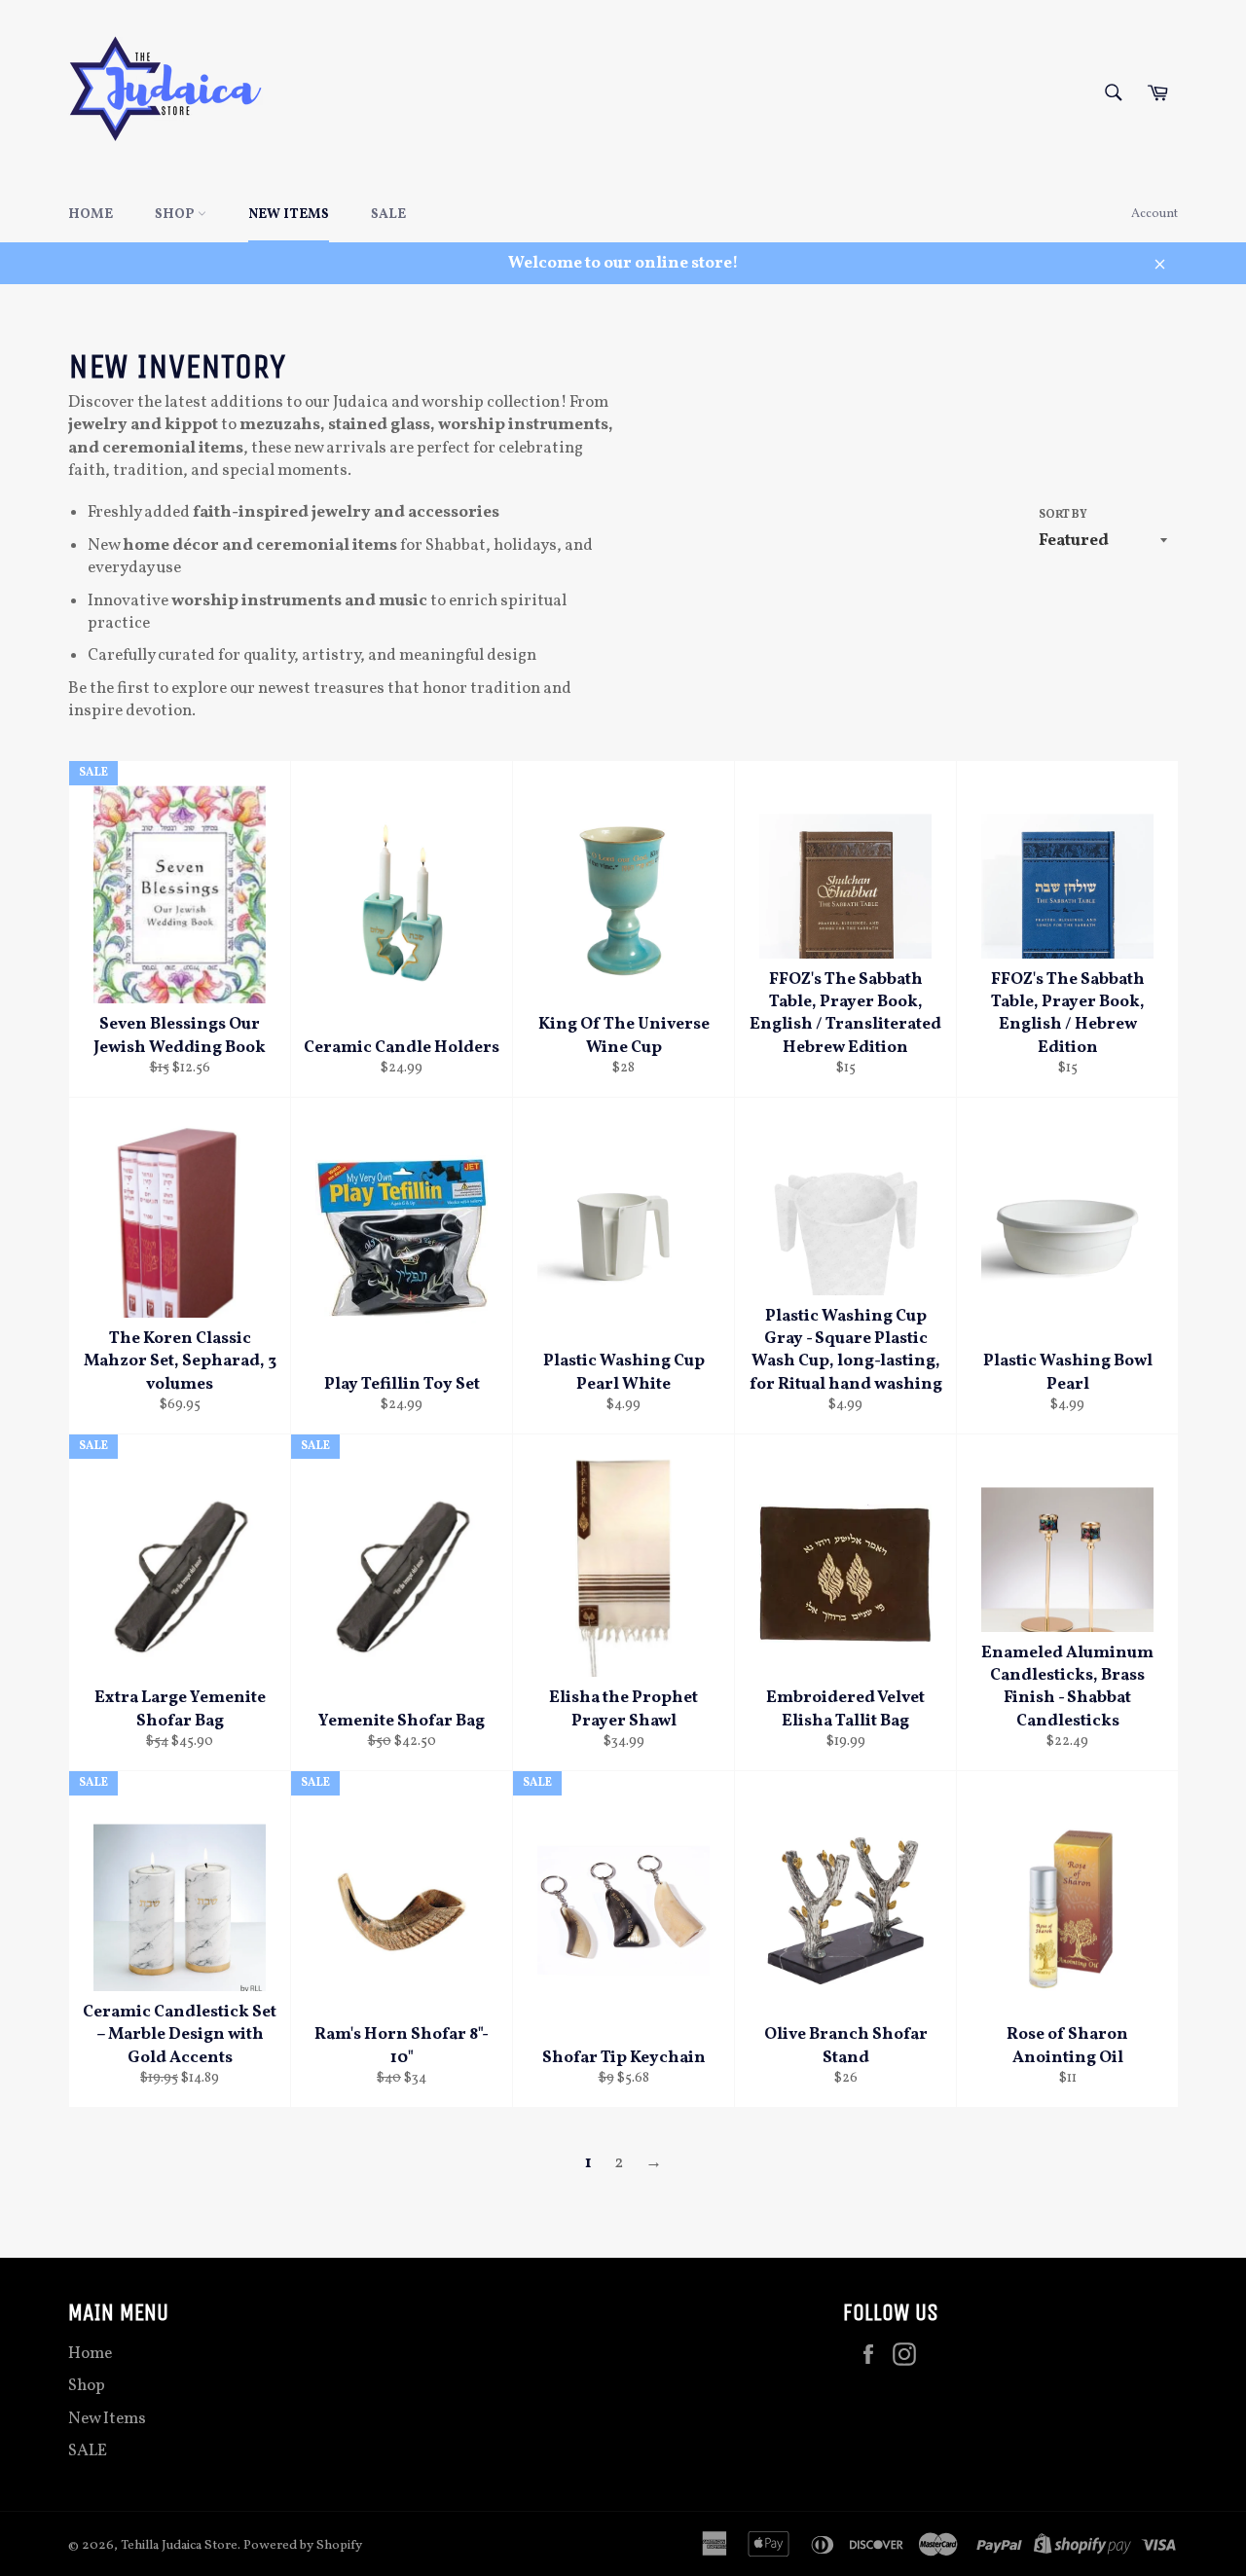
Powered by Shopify (303, 2545)
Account (1154, 214)
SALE (388, 215)
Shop (176, 215)
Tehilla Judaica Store (179, 2545)
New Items (289, 215)
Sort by (1063, 515)
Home (91, 215)
